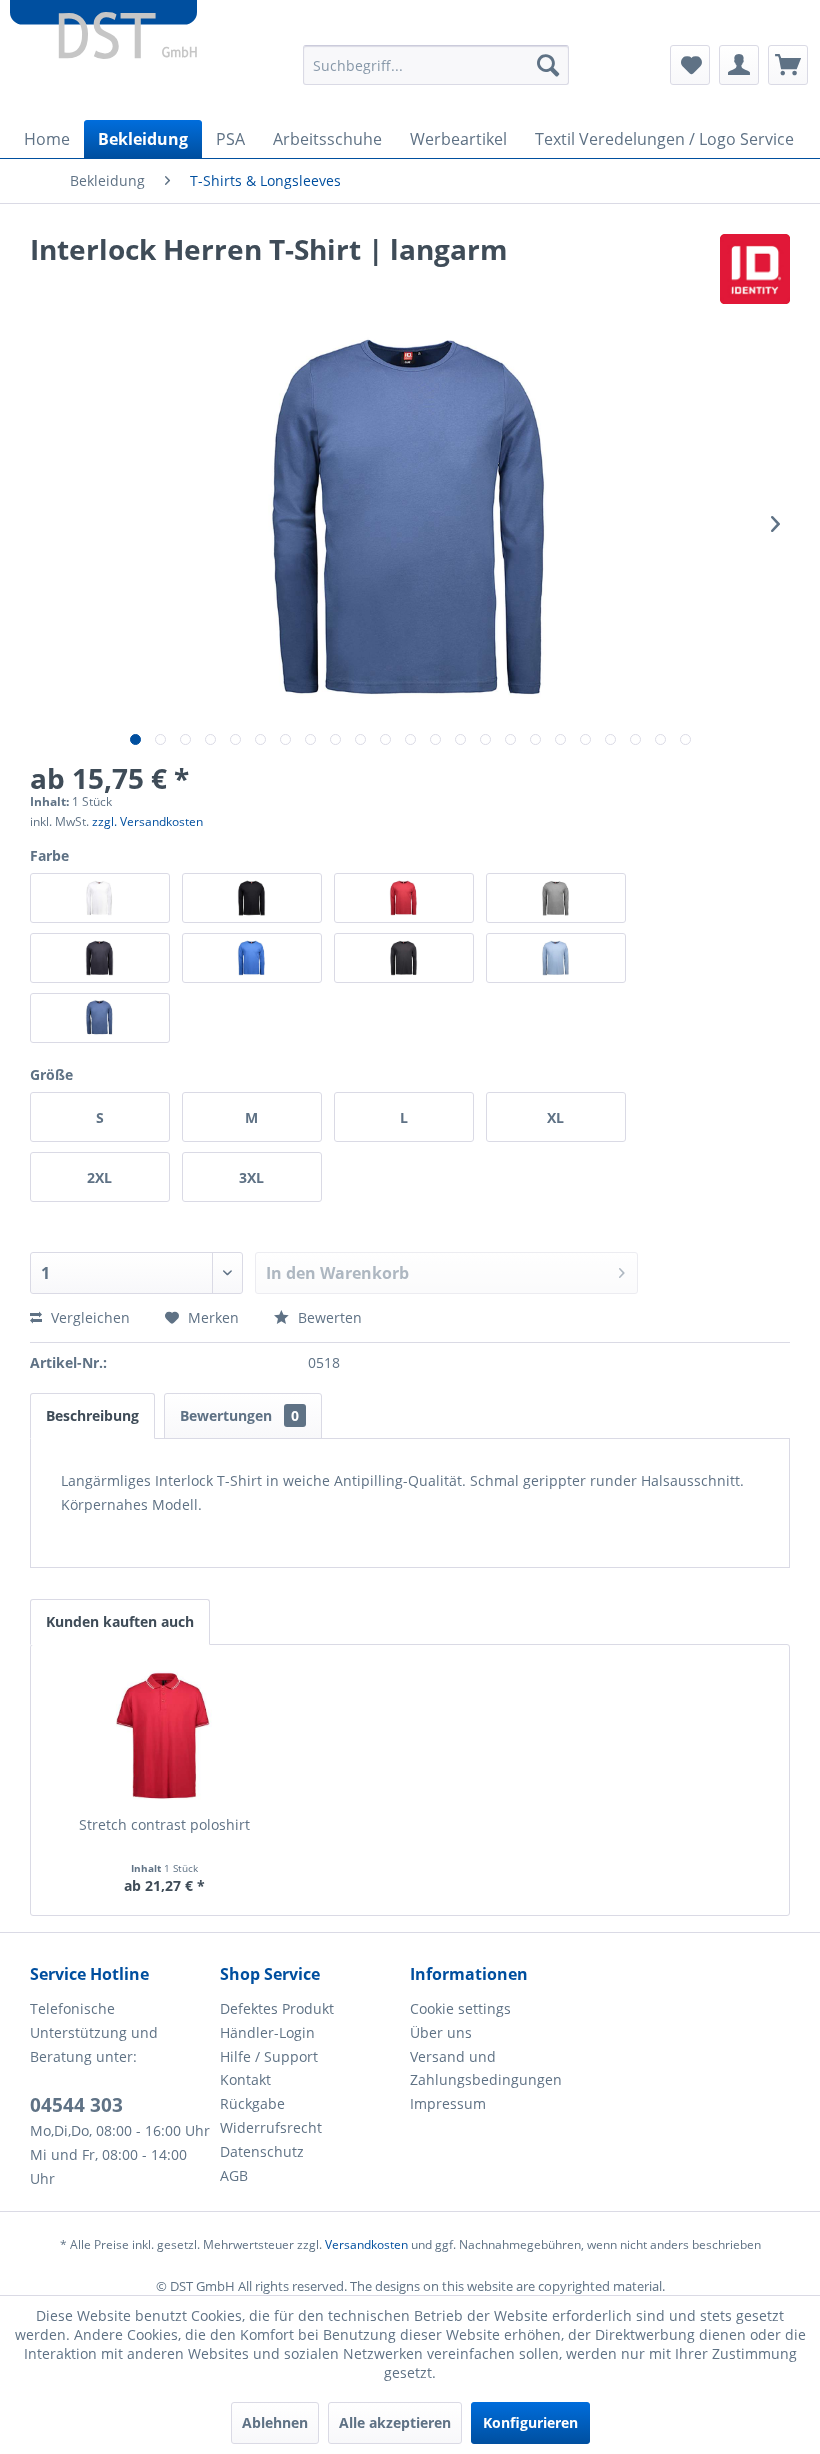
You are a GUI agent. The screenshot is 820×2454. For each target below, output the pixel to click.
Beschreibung (92, 1415)
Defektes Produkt (277, 2008)
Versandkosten (366, 2244)
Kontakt (245, 2079)
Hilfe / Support (269, 2056)
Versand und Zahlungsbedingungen (486, 2068)
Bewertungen (239, 1415)
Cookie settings (460, 2008)
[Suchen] (548, 65)
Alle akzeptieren (395, 2422)
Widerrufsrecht (271, 2127)
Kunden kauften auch (120, 1621)
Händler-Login (267, 2032)
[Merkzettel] (690, 65)
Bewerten (328, 1317)
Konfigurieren (530, 2422)
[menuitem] (436, 65)
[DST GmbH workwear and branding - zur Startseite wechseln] (103, 40)
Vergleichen (88, 1317)
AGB (234, 2175)
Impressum (448, 2103)
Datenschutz (262, 2151)
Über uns (441, 2032)
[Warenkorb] (788, 65)
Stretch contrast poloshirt (164, 1824)
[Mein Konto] (739, 65)
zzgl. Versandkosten (147, 821)
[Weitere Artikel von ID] (755, 269)
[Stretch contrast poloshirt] (164, 1735)
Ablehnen (275, 2422)
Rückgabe (252, 2103)
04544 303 (76, 2105)
